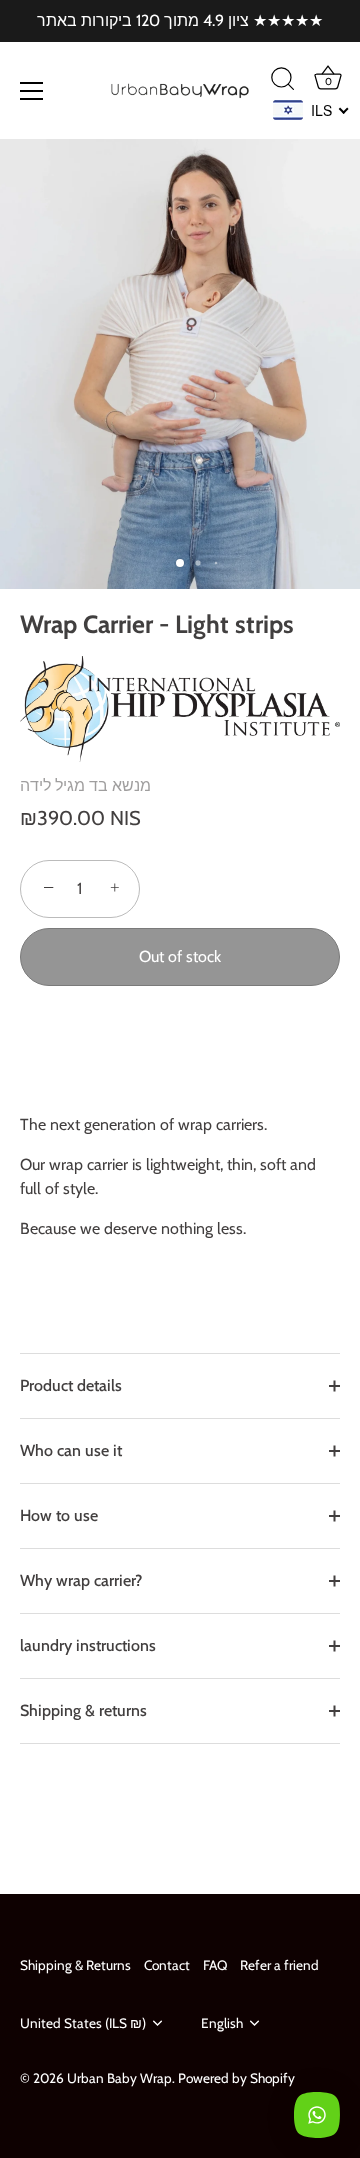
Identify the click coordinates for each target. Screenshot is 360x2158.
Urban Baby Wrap (119, 2078)
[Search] (283, 82)
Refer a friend (279, 1965)
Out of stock (180, 956)
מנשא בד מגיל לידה (85, 785)
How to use (59, 1515)
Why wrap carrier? (81, 1580)
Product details (71, 1385)
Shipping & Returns (75, 1965)
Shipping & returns (83, 1710)
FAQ (215, 1965)
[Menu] (32, 91)
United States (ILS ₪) (83, 2023)
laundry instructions (88, 1645)
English (222, 2023)
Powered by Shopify (236, 2078)
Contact (167, 1965)
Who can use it (71, 1450)
